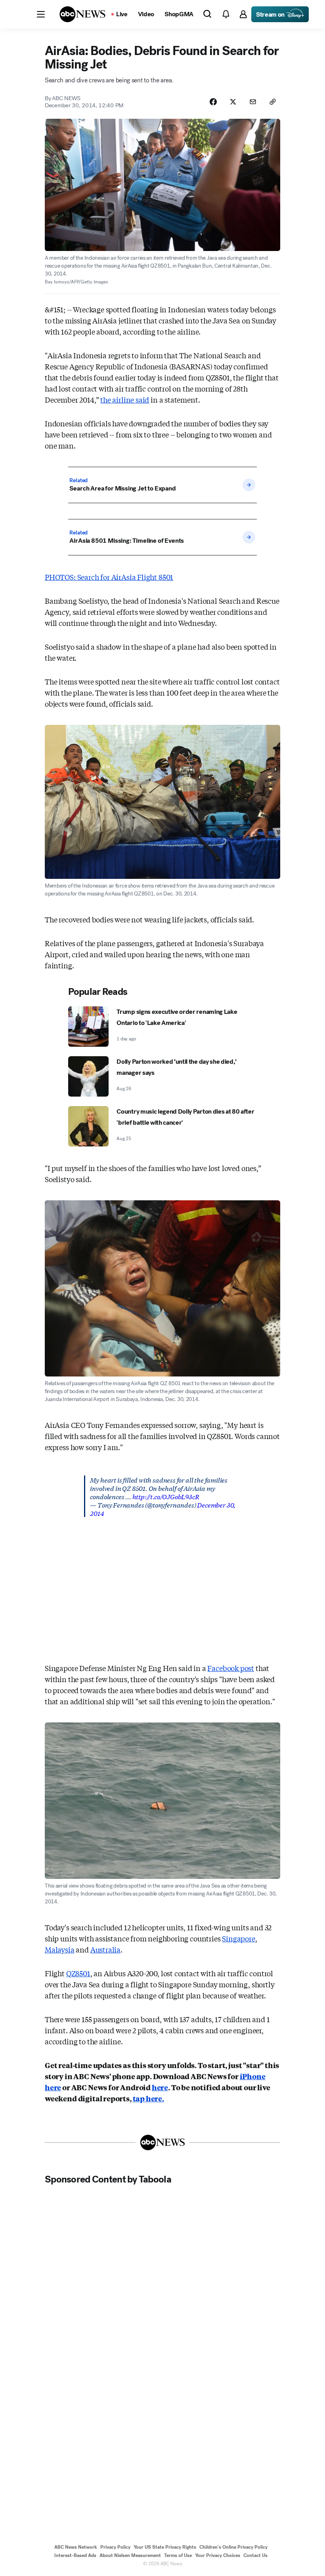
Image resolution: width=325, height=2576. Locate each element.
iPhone (253, 2076)
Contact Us (255, 2555)
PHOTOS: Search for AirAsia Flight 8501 (109, 577)
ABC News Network (76, 2547)
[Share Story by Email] (253, 102)
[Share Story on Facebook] (213, 102)
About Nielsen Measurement (130, 2555)
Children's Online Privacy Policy (233, 2547)
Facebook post (231, 1668)
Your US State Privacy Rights (165, 2547)
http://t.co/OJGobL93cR (166, 1496)
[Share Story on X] (233, 102)
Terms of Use (178, 2555)
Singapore (238, 1938)
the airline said (125, 399)
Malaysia (60, 1949)
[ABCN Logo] (82, 14)
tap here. (148, 2098)
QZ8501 (78, 1973)
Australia (105, 1949)
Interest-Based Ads (75, 2555)
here (53, 2087)
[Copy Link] (273, 102)
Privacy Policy (115, 2547)
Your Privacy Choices (218, 2555)
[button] (41, 14)
